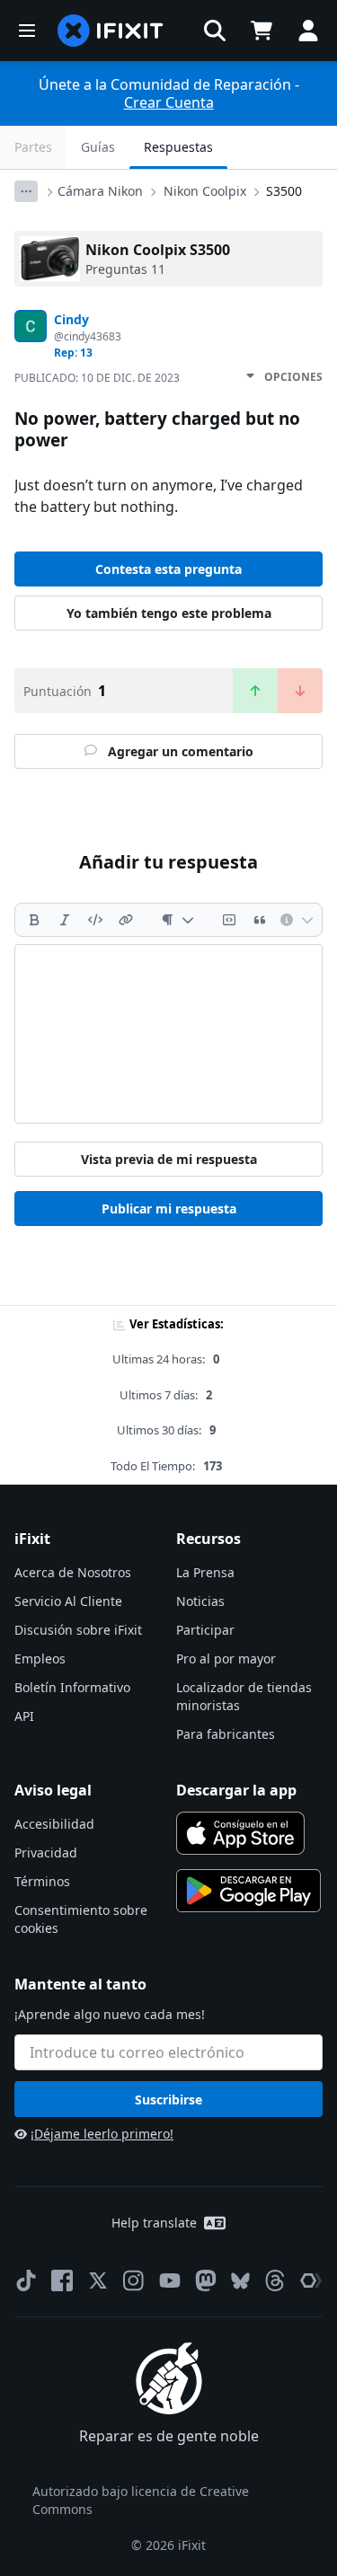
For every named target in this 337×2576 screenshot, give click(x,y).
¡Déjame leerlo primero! (102, 2134)
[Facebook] (62, 2280)
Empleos (40, 1659)
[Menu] (27, 31)
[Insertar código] (95, 920)
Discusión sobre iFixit (78, 1630)
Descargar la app (236, 1790)
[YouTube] (170, 2280)
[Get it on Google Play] (249, 1891)
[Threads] (275, 2280)
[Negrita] (34, 920)
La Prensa (205, 1572)
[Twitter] (98, 2280)
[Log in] (308, 31)
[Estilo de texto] (177, 920)
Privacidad (46, 1853)
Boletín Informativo (72, 1687)
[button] (215, 31)
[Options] (26, 191)
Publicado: (97, 378)
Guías (98, 147)
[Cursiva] (65, 920)
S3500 (284, 191)
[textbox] (168, 1034)
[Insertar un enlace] (126, 920)
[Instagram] (134, 2280)
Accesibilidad (54, 1824)
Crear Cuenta (169, 102)
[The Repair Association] (311, 2280)
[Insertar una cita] (260, 920)
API (24, 1716)
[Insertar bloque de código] (229, 920)
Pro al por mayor (226, 1659)
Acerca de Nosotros (73, 1572)
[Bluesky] (240, 2281)
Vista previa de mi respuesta (169, 1159)
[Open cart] (262, 31)
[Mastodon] (206, 2280)
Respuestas (178, 147)
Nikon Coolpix (205, 191)
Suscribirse (168, 2100)
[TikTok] (26, 2280)
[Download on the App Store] (241, 1833)
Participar (205, 1630)
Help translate (154, 2223)
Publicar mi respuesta (169, 1209)
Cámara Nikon (100, 191)
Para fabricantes (226, 1734)
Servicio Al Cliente (68, 1601)
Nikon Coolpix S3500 (158, 250)
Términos (42, 1881)
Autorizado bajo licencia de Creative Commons (141, 2500)
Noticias (200, 1601)
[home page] (111, 31)
